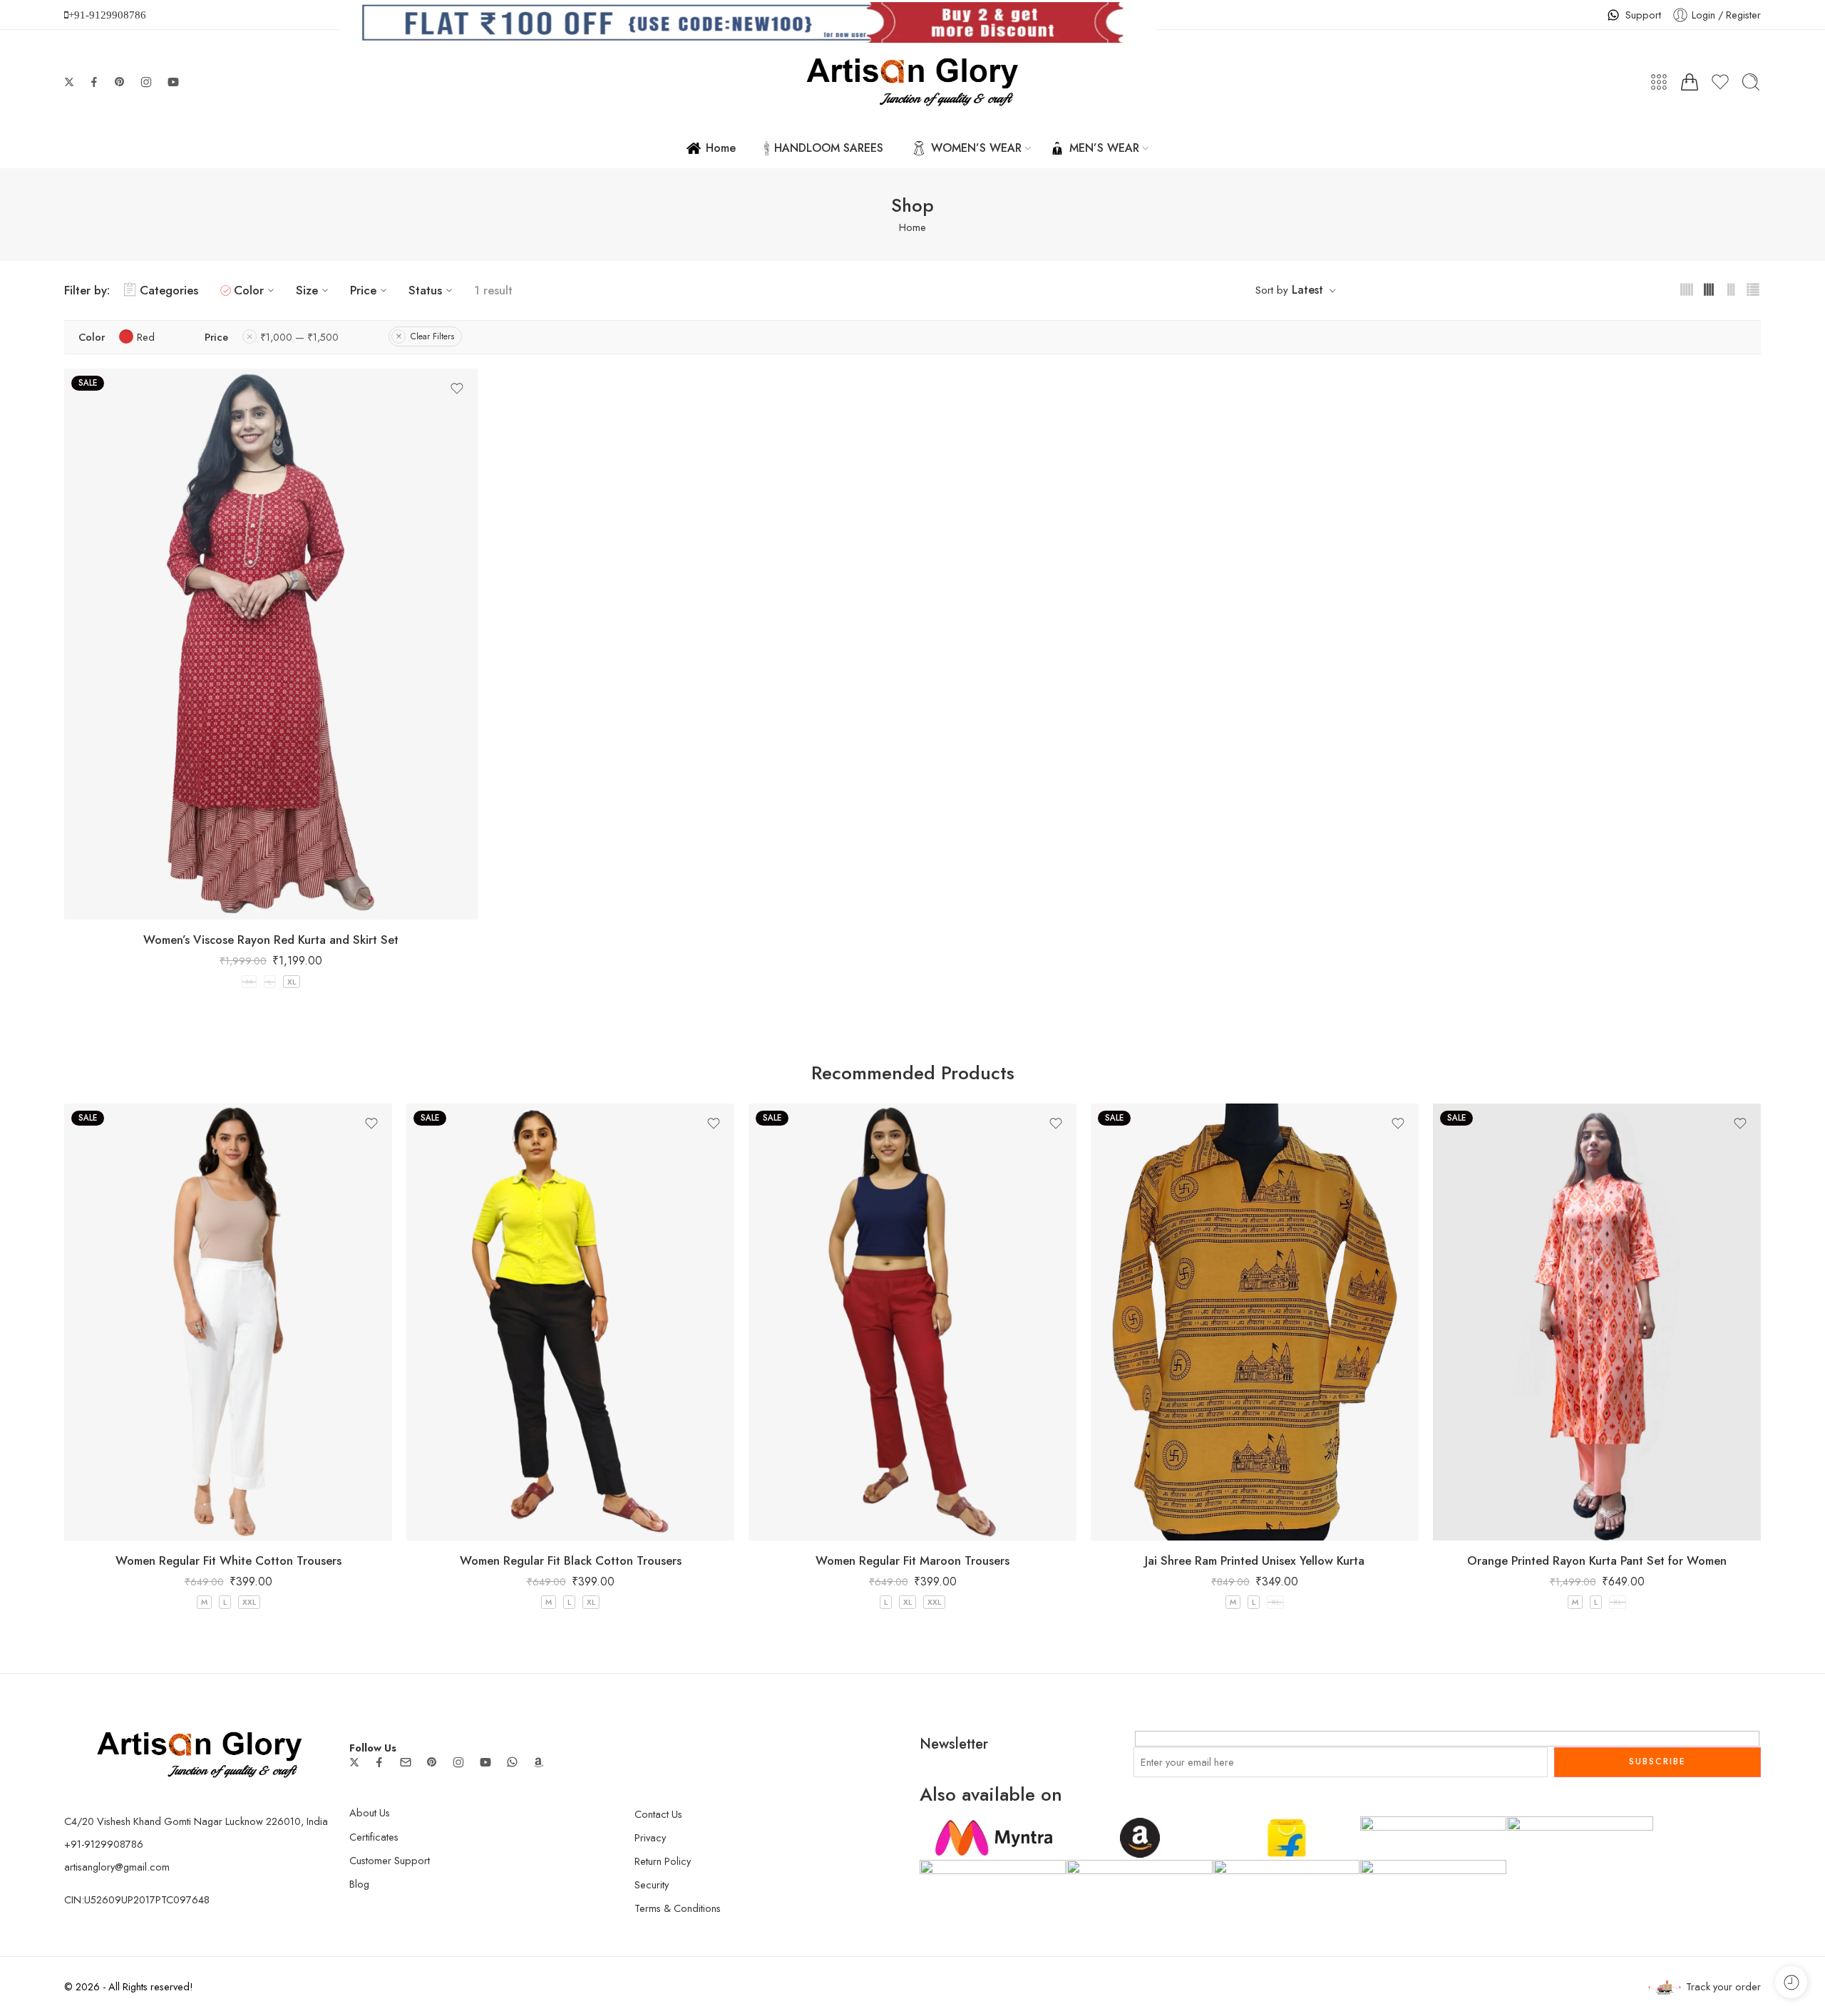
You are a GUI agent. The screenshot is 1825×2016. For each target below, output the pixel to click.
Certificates (374, 1837)
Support (1643, 15)
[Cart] (1690, 82)
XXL (249, 1602)
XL (292, 982)
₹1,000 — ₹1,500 (299, 337)
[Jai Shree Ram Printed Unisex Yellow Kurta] (1255, 1322)
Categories (169, 290)
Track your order (1723, 1986)
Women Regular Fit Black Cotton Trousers (571, 1560)
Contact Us (658, 1814)
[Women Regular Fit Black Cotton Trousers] (570, 1322)
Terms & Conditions (678, 1908)
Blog (359, 1884)
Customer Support (390, 1860)
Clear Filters (432, 336)
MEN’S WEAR (1104, 148)
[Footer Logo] (200, 1753)
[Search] (1751, 82)
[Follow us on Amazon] (538, 1762)
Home (721, 148)
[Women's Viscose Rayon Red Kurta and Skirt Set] (271, 644)
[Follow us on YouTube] (173, 82)
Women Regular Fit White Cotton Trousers (228, 1560)
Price (363, 290)
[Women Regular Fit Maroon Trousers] (912, 1322)
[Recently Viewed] (1791, 1982)
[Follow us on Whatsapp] (512, 1762)
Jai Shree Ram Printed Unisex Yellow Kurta (1255, 1560)
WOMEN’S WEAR (976, 148)
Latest (1307, 290)
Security (652, 1884)
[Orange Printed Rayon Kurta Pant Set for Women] (1597, 1322)
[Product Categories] (1659, 82)
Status (425, 290)
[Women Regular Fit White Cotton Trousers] (228, 1322)
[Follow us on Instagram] (146, 82)
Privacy (650, 1837)
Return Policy (663, 1861)
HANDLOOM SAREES (829, 148)
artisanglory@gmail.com (117, 1867)
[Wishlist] (457, 389)
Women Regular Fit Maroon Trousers (912, 1560)
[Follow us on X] (69, 82)
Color (249, 290)
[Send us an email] (406, 1762)
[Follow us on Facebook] (94, 82)
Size (307, 290)
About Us (370, 1812)
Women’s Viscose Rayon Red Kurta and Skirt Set (271, 940)
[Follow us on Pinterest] (120, 82)
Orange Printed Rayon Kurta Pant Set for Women (1597, 1560)
